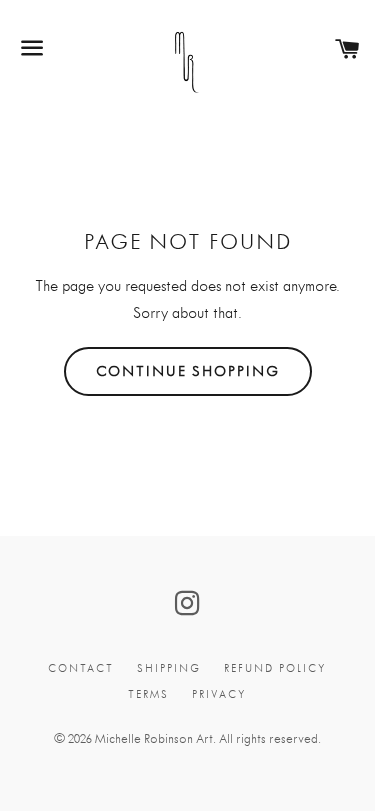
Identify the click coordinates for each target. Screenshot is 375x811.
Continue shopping (188, 371)
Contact (81, 668)
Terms (148, 694)
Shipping (169, 668)
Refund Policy (275, 668)
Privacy (219, 694)
